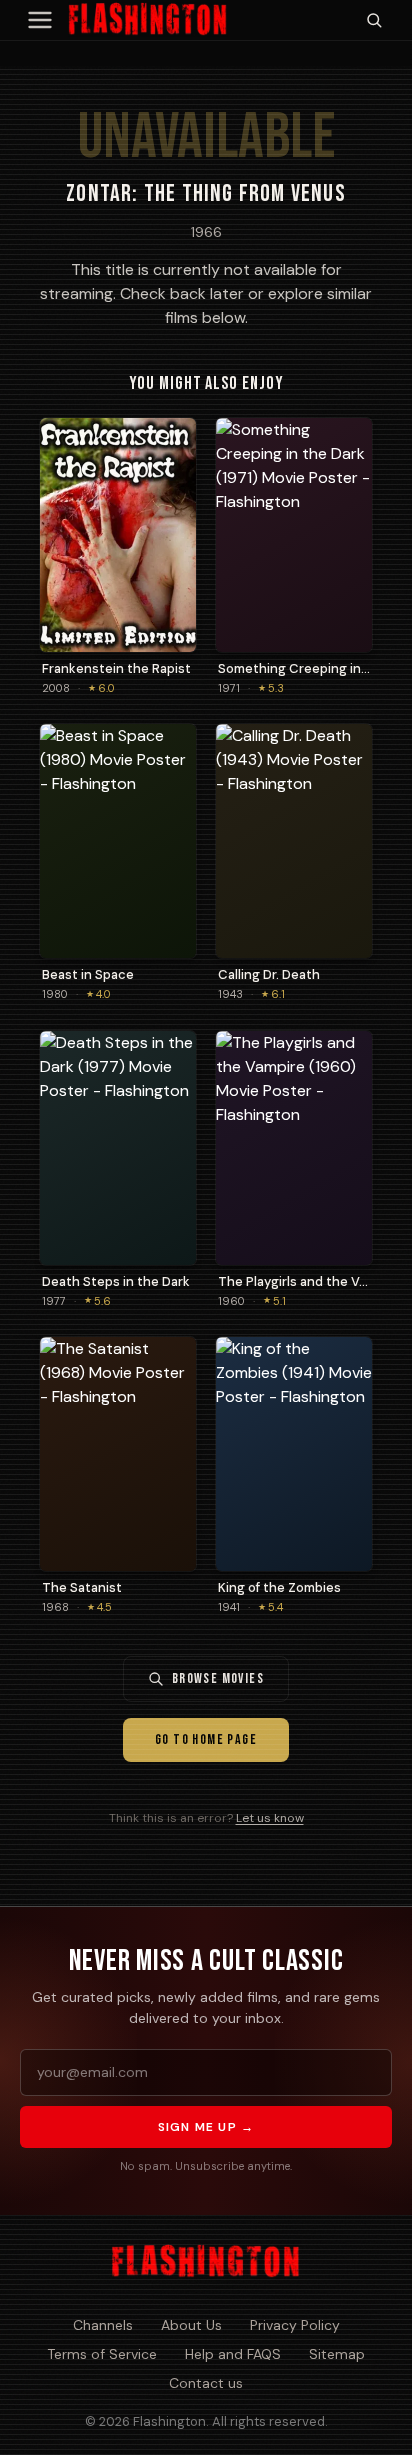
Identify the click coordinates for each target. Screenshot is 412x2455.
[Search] (374, 20)
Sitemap (337, 2354)
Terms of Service (102, 2354)
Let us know (270, 1818)
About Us (191, 2325)
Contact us (206, 2383)
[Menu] (40, 20)
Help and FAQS (233, 2354)
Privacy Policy (295, 2325)
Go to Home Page (206, 1739)
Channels (103, 2325)
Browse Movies (218, 1678)
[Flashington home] (205, 2262)
